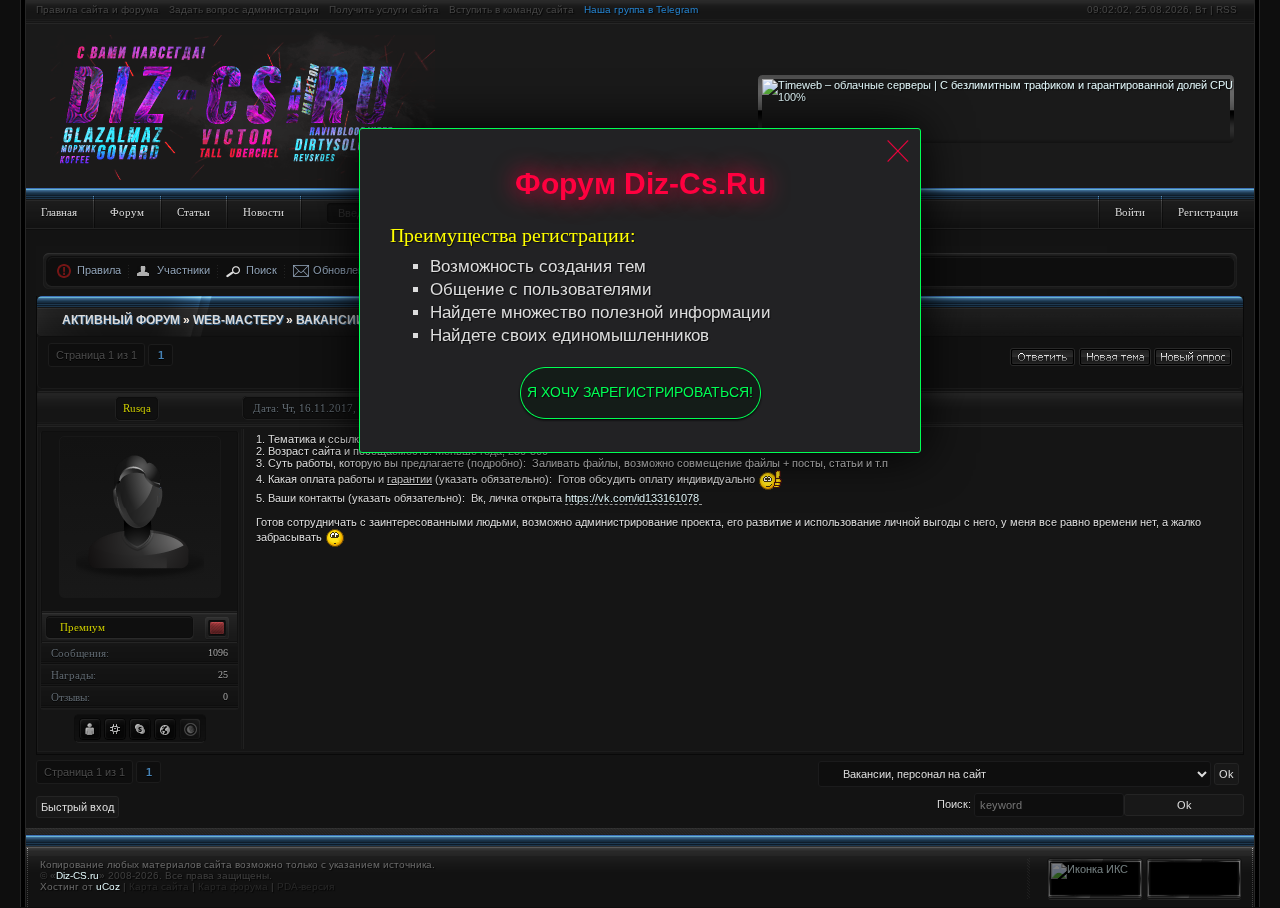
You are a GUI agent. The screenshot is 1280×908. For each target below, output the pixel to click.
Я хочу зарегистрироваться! (640, 392)
